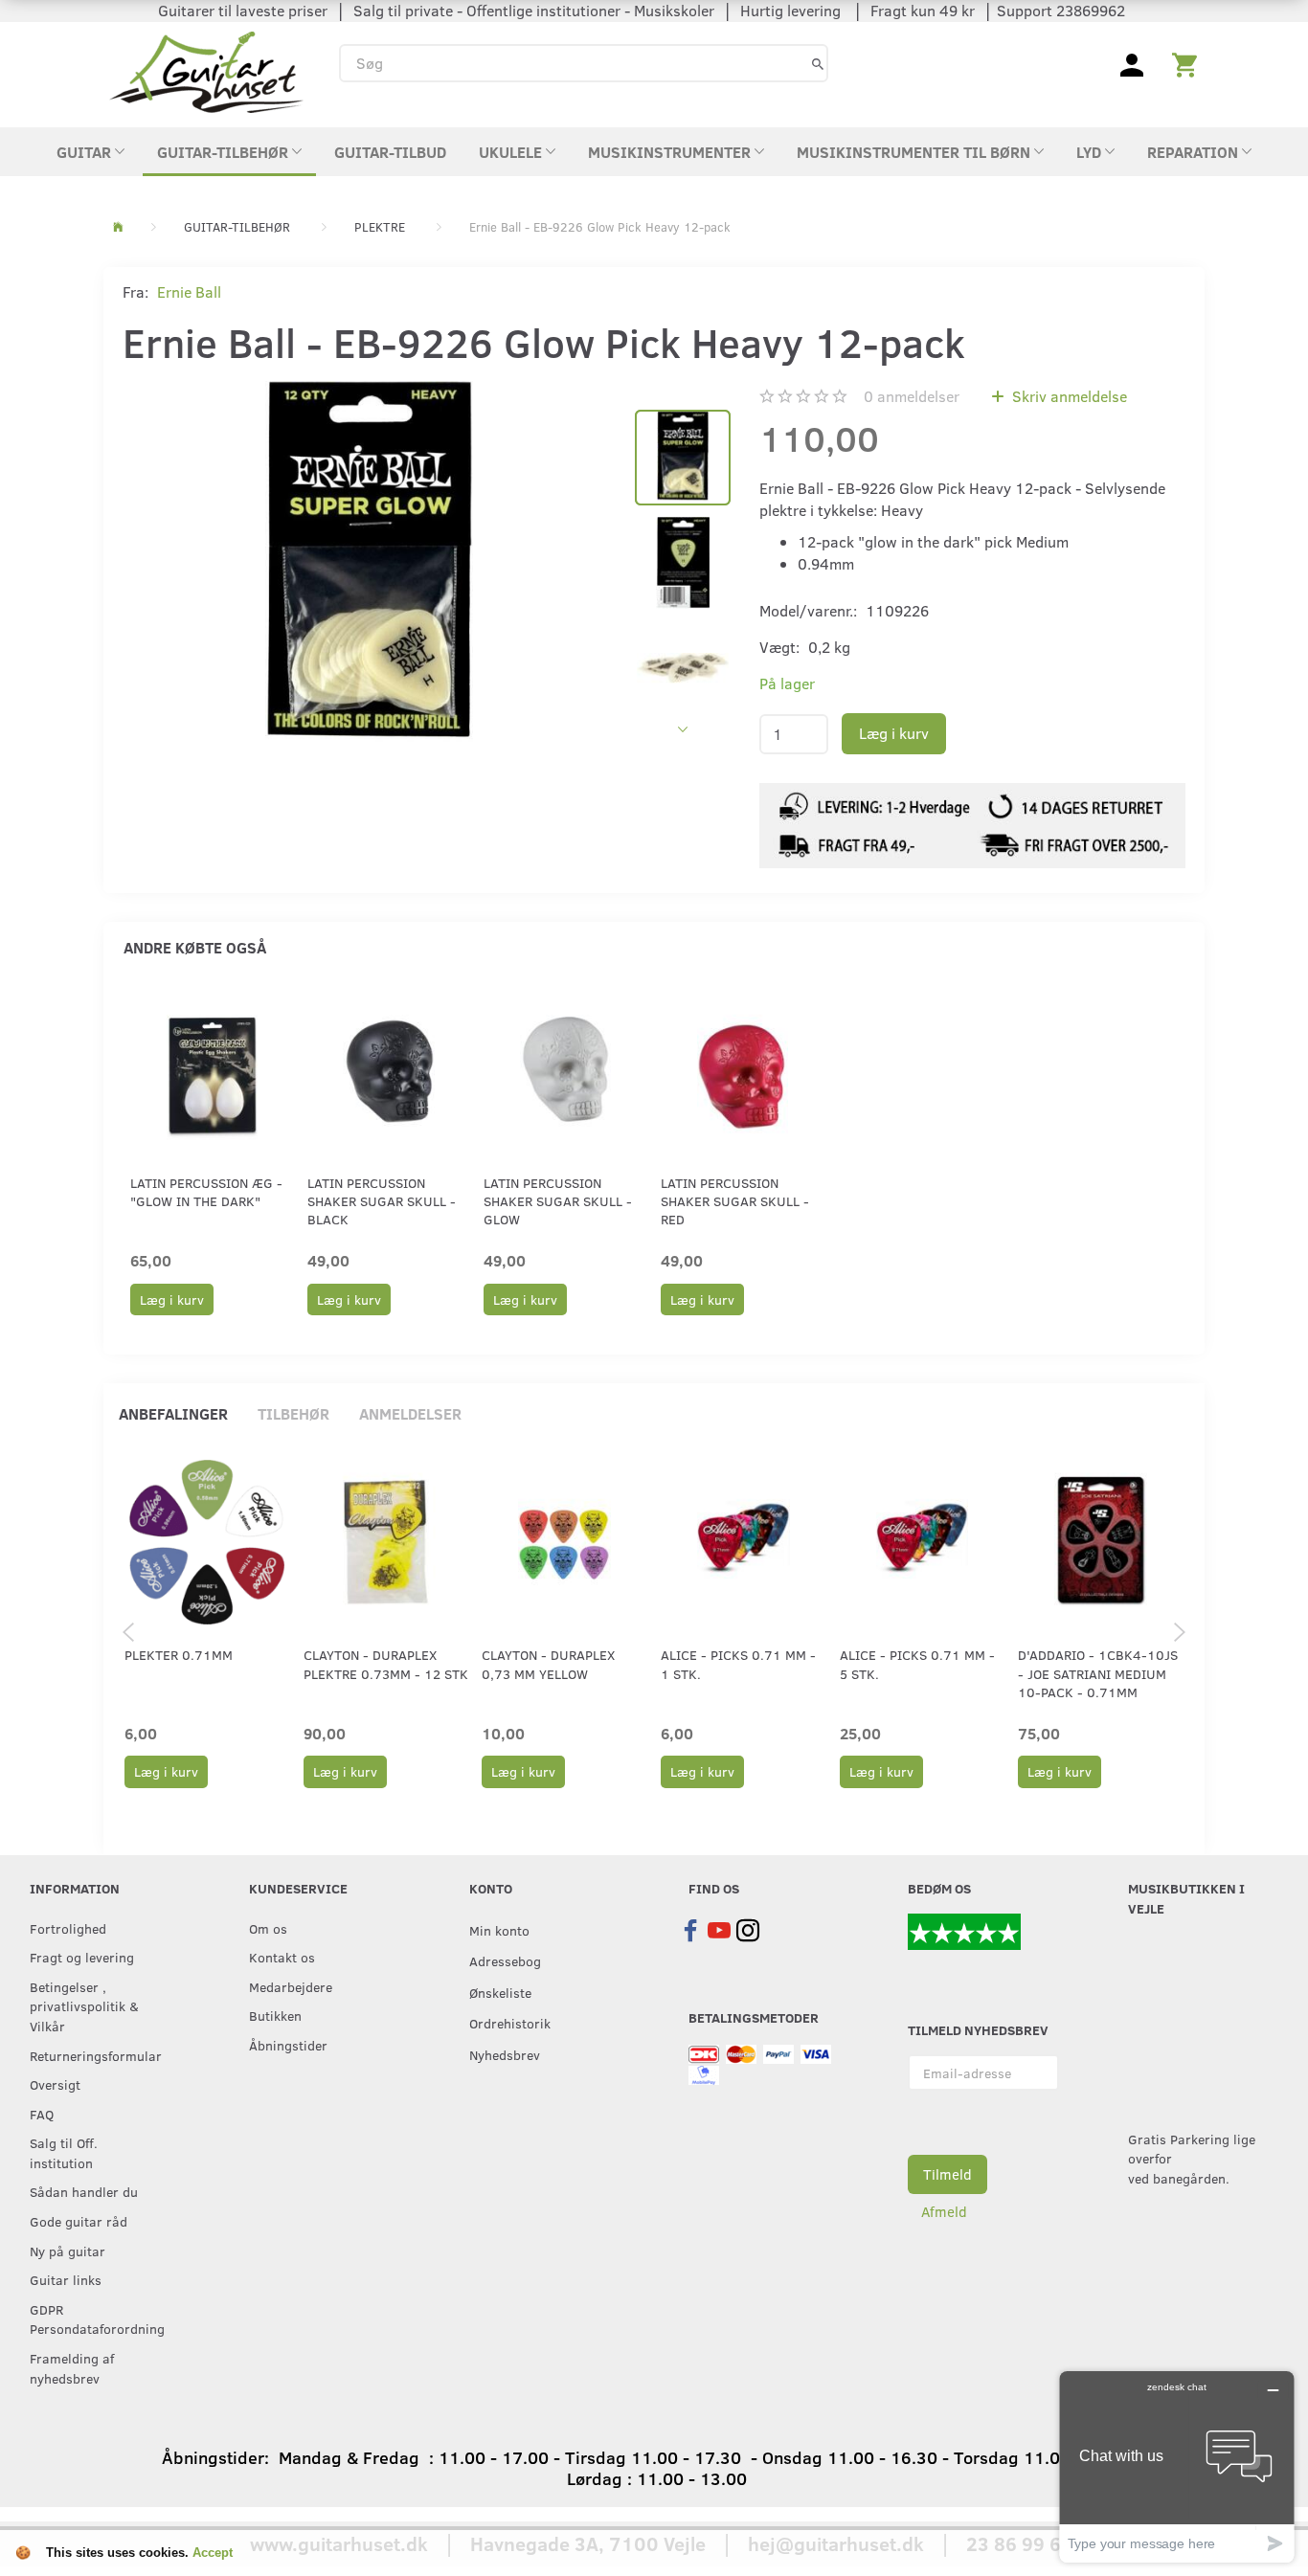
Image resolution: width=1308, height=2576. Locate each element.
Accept (213, 2553)
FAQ (42, 2114)
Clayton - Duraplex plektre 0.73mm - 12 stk (386, 1664)
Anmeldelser (410, 1413)
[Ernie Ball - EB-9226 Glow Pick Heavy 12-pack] (369, 566)
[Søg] (818, 63)
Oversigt (55, 2084)
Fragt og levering (82, 1957)
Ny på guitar (68, 2251)
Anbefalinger (173, 1413)
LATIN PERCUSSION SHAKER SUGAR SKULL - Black (382, 1201)
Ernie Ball (189, 291)
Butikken (275, 2015)
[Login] (1132, 63)
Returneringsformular (96, 2055)
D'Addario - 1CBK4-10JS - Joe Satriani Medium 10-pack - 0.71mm (1098, 1673)
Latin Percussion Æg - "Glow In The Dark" (206, 1192)
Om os (268, 1928)
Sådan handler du (84, 2191)
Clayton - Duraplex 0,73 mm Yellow (548, 1664)
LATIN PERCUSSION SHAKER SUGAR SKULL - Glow (558, 1201)
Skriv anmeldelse (1068, 396)
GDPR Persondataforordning (97, 2319)
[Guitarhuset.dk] (206, 70)
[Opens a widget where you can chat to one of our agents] (1177, 2466)
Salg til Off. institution (64, 2152)
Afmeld (944, 2211)
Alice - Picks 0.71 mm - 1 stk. (738, 1664)
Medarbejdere (291, 1986)
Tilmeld (947, 2174)
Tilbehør (293, 1413)
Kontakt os (282, 1957)
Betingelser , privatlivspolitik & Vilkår (84, 2006)
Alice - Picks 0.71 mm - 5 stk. (917, 1664)
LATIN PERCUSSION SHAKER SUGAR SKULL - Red (735, 1201)
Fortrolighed (68, 1928)
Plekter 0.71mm (179, 1655)
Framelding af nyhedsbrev (72, 2368)
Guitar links (66, 2279)
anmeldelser (912, 396)
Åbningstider (288, 2045)
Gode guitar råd (79, 2221)
